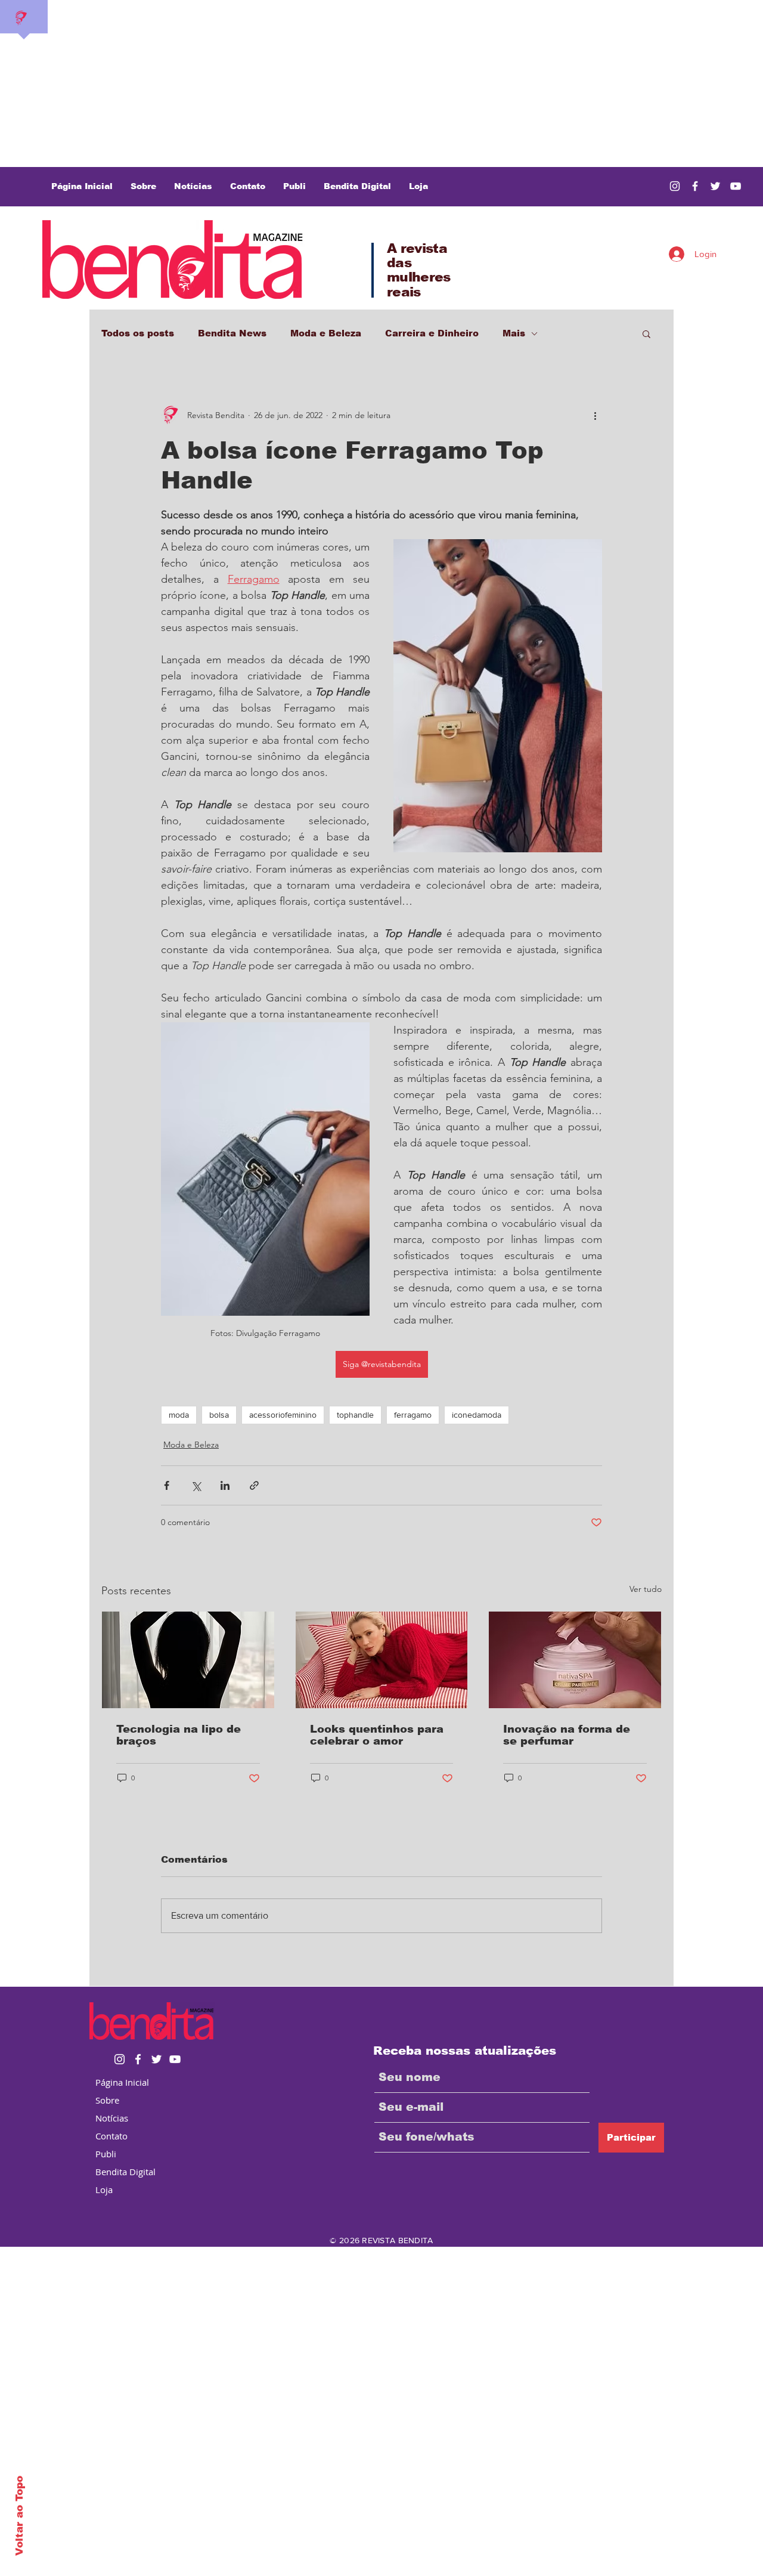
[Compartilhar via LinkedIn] (225, 1485)
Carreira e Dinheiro (432, 333)
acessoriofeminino (283, 1415)
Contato (111, 2136)
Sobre (107, 2100)
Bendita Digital (125, 2172)
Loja (104, 2190)
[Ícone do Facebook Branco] (138, 2059)
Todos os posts (138, 333)
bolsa (219, 1415)
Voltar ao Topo (19, 2516)
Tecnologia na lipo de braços (179, 1735)
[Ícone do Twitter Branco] (156, 2059)
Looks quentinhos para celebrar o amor (377, 1735)
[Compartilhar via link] (254, 1485)
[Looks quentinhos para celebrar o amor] (382, 1660)
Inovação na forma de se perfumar (567, 1735)
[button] (646, 333)
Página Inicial (122, 2082)
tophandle (355, 1415)
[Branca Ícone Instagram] (675, 186)
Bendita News (232, 333)
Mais (514, 333)
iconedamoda (477, 1415)
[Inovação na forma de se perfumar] (575, 1660)
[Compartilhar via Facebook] (167, 1485)
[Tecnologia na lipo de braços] (188, 1660)
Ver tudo (646, 1589)
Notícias (112, 2118)
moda (179, 1415)
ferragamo (413, 1415)
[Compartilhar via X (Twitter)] (196, 1485)
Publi (106, 2154)
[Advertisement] (358, 84)
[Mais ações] (595, 415)
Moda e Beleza (326, 333)
